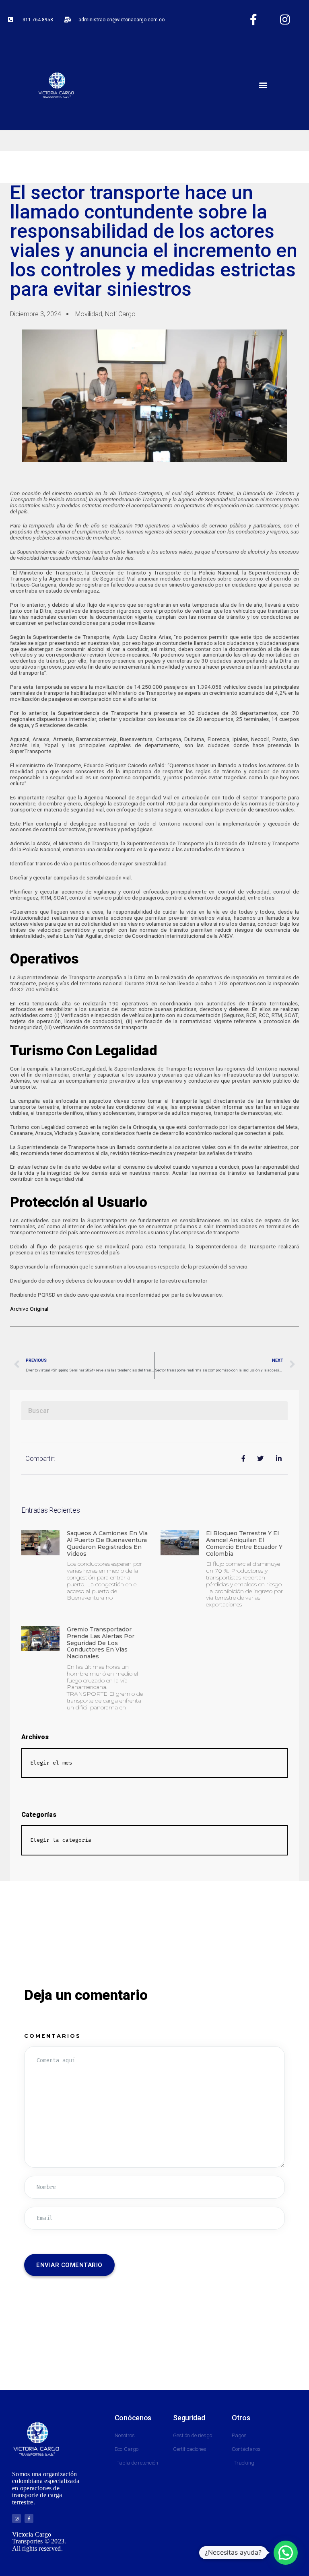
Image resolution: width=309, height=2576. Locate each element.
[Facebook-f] (253, 20)
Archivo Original (29, 1309)
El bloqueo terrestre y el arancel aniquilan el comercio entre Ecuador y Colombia (244, 1543)
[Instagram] (285, 20)
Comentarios (53, 2036)
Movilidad (89, 314)
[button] (263, 85)
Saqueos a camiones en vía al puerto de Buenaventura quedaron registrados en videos (107, 1543)
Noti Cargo (120, 314)
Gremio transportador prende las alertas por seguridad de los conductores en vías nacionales (101, 1643)
